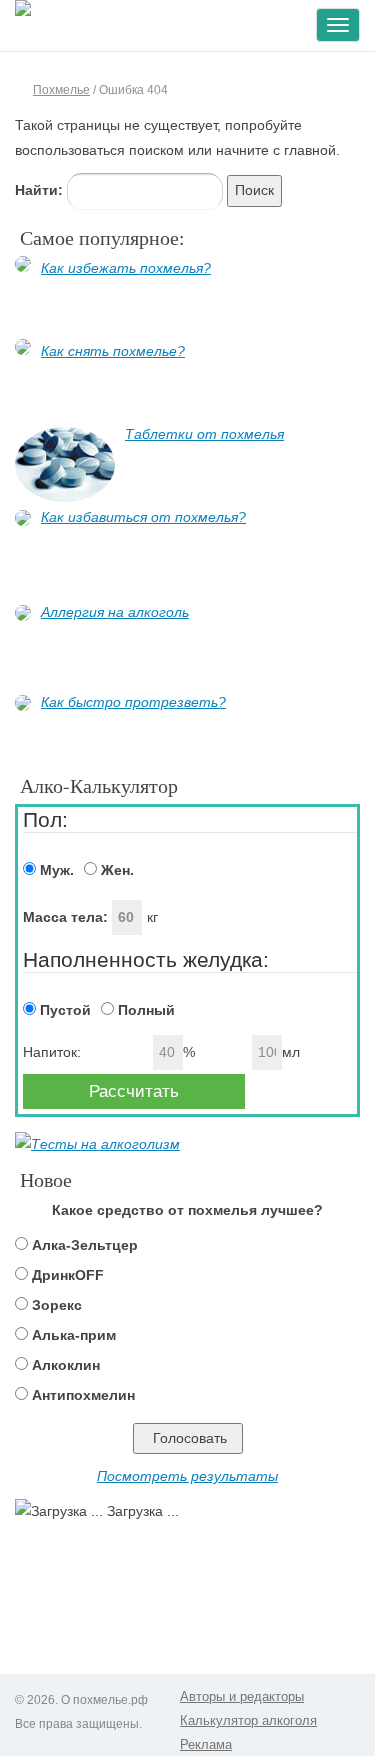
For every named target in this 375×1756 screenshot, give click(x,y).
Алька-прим (74, 1335)
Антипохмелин (83, 1395)
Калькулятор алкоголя (248, 1720)
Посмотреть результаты (187, 1476)
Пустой (63, 1010)
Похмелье (61, 90)
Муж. (55, 870)
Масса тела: (67, 917)
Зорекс (57, 1305)
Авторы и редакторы (242, 1696)
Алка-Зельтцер (85, 1245)
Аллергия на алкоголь (115, 612)
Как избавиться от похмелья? (143, 517)
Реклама (206, 1744)
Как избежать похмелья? (126, 268)
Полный (144, 1010)
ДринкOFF (68, 1275)
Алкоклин (66, 1365)
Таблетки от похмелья (204, 434)
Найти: (39, 190)
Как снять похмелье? (113, 351)
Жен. (115, 870)
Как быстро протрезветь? (133, 702)
